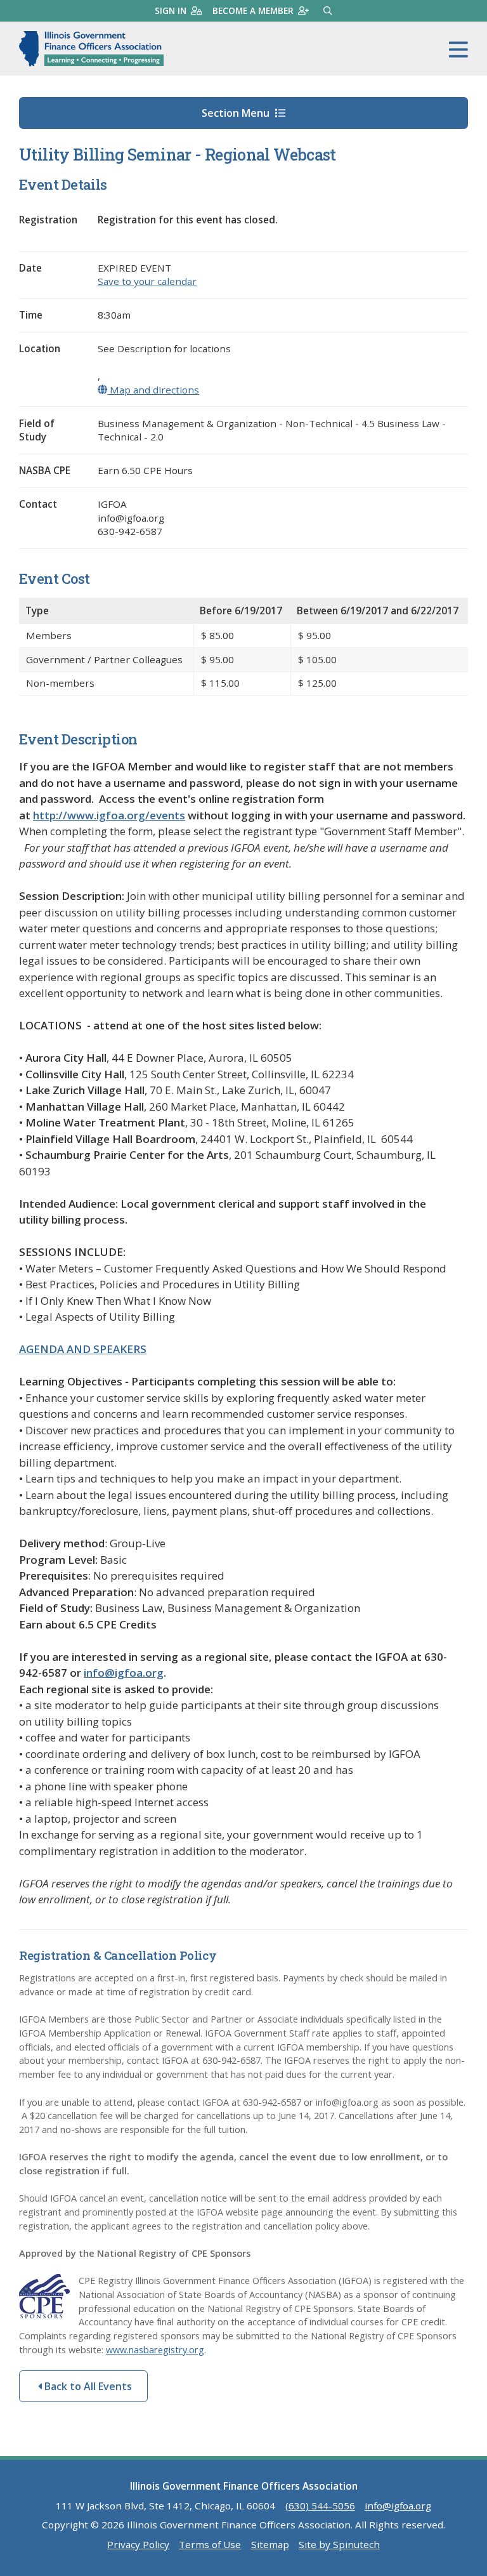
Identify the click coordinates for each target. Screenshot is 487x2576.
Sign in (171, 10)
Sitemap (270, 2544)
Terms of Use (210, 2544)
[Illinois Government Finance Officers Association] (91, 49)
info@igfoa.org (124, 1673)
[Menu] (458, 50)
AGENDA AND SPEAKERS (83, 1349)
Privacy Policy (138, 2544)
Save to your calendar (147, 281)
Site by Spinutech (339, 2544)
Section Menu (237, 113)
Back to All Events (87, 2386)
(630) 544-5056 (320, 2506)
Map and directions (153, 390)
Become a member (253, 10)
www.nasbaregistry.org (155, 2350)
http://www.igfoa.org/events (109, 815)
